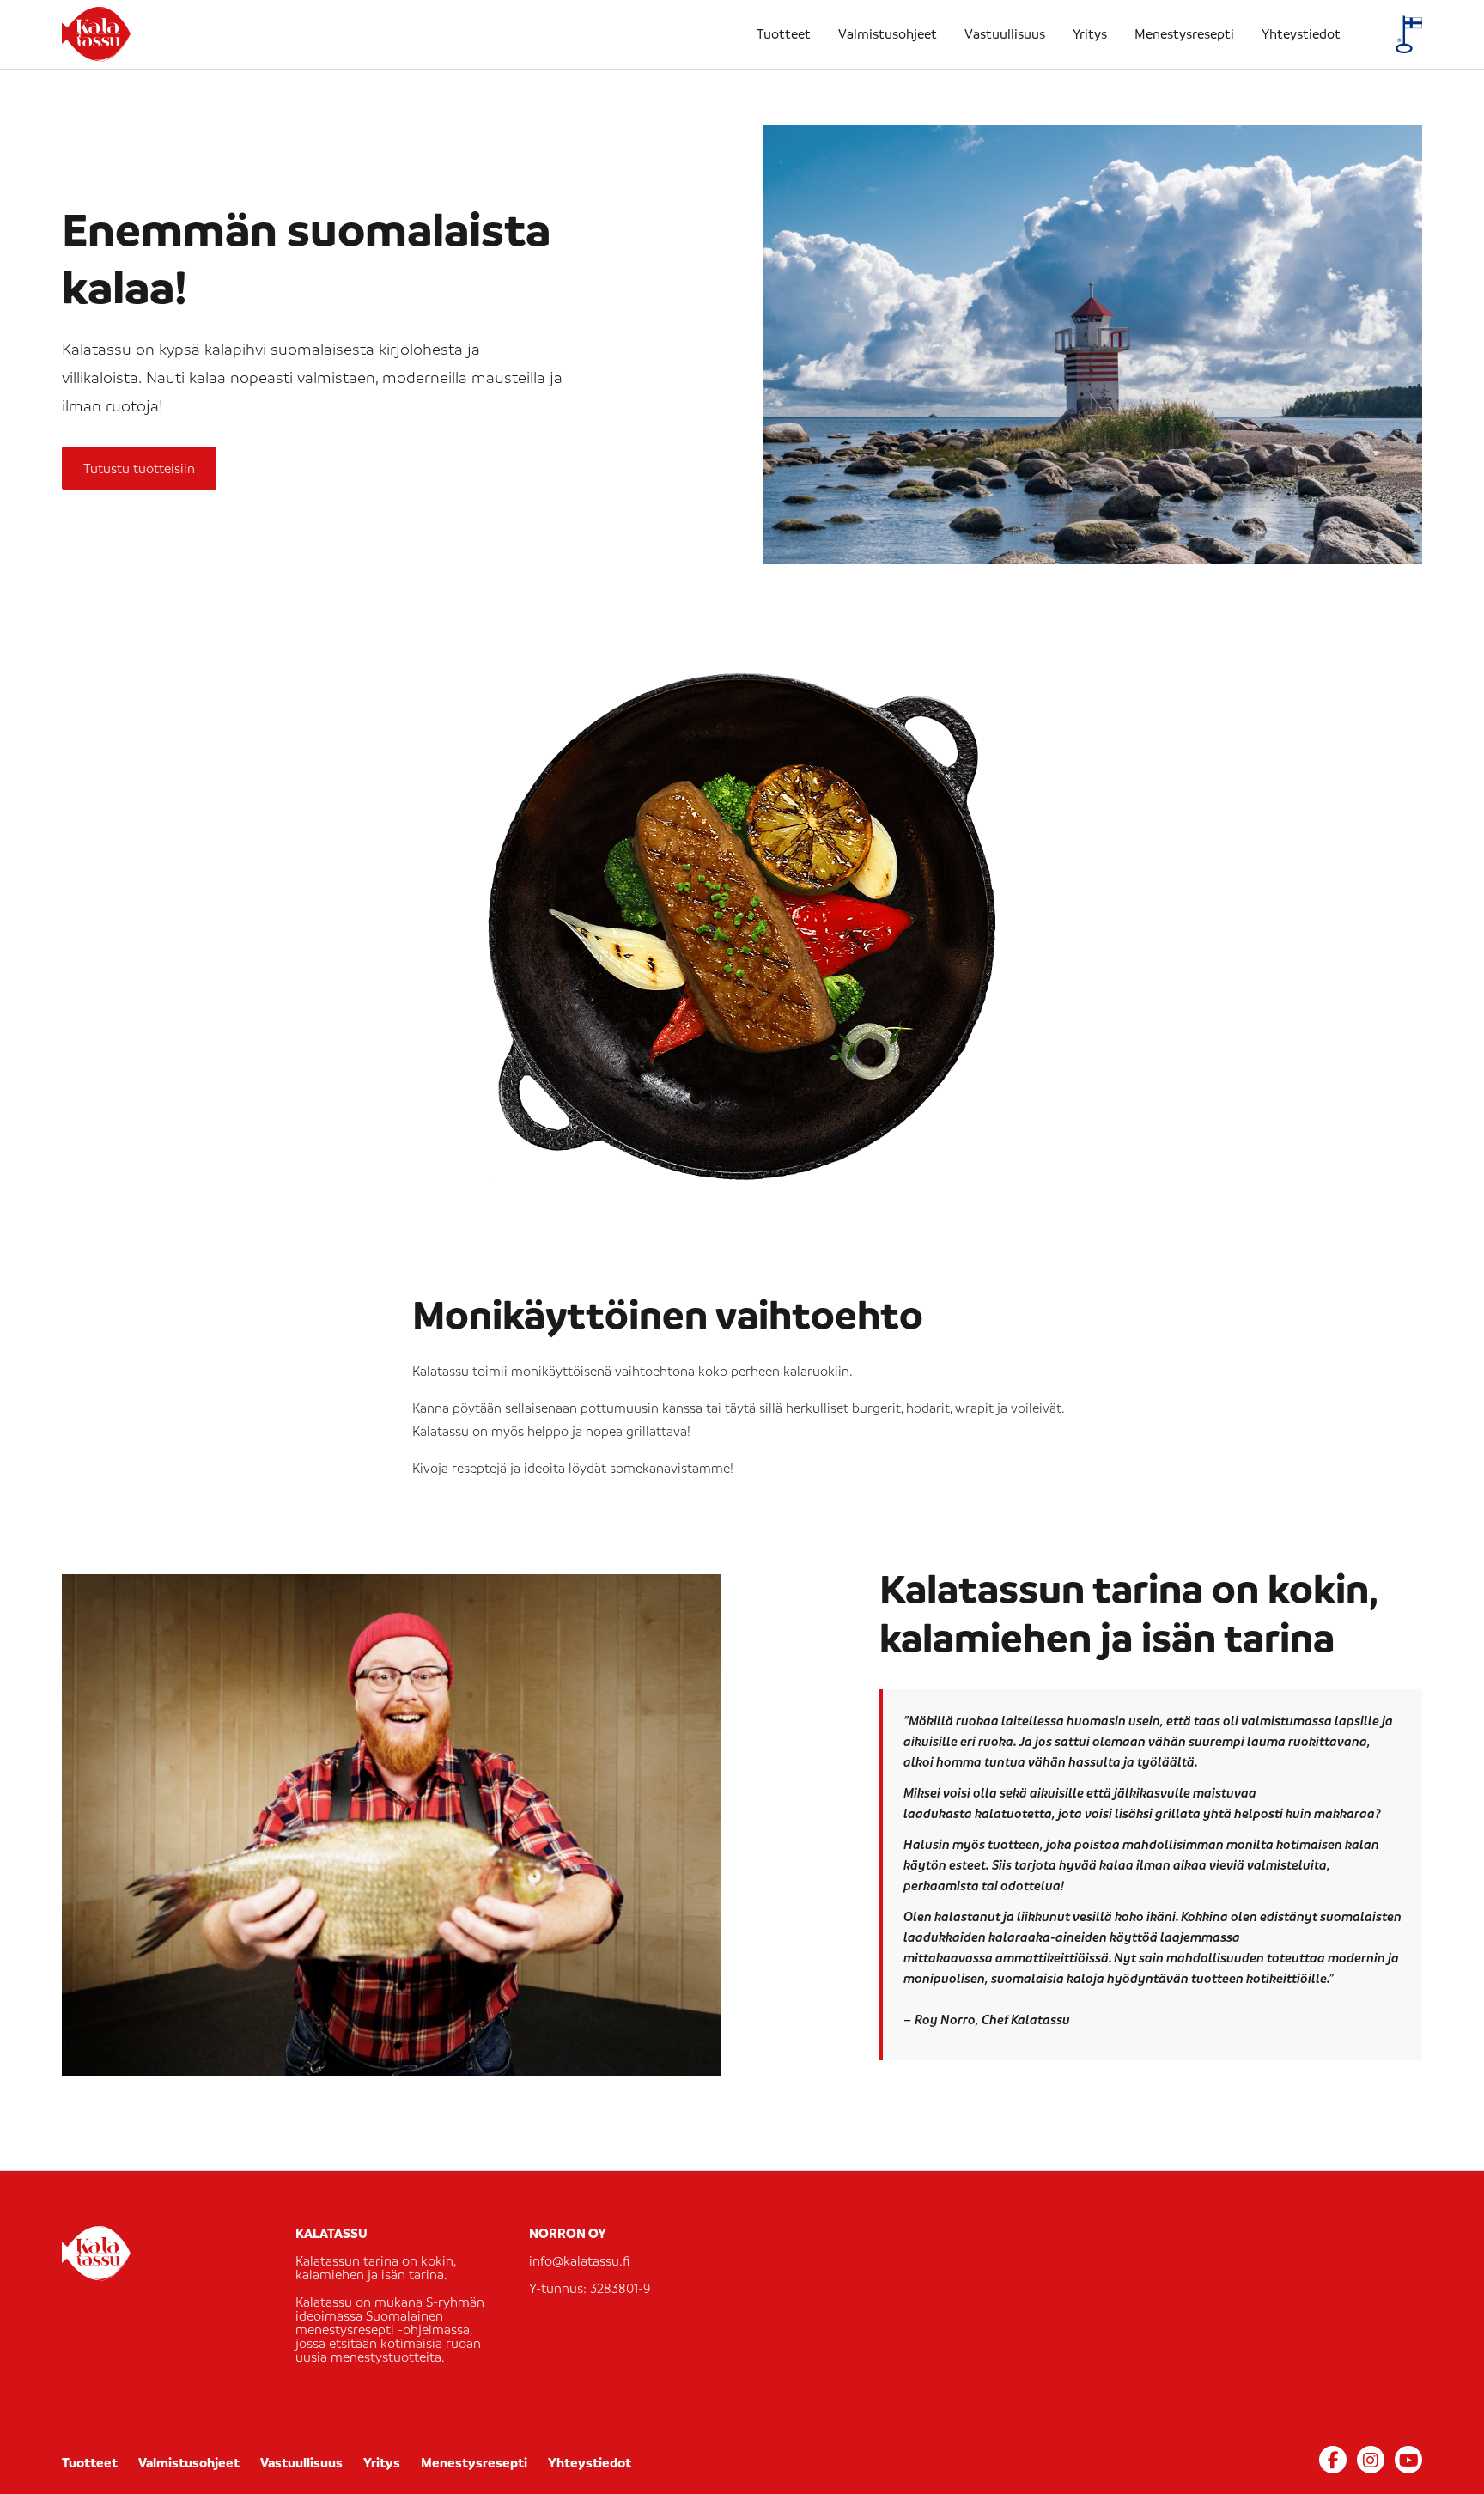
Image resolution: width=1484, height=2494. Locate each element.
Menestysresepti (1184, 33)
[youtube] (1408, 2460)
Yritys (1090, 33)
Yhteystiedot (1301, 33)
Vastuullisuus (1005, 33)
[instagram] (1371, 2460)
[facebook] (1333, 2460)
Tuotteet (784, 33)
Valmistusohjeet (888, 33)
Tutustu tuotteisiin (139, 468)
